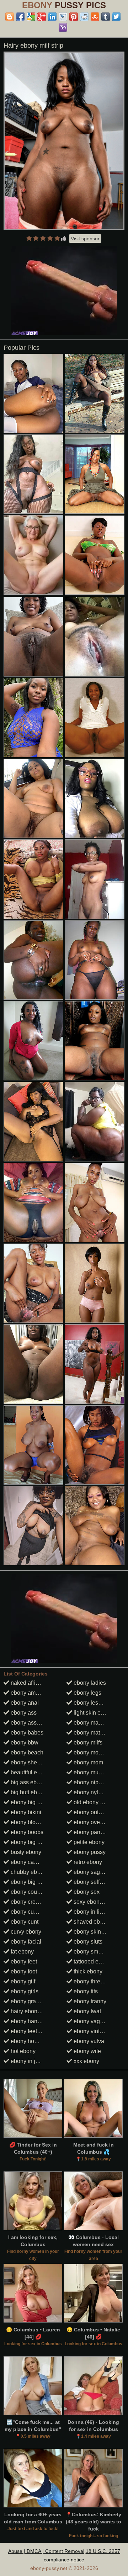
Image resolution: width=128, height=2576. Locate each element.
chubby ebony (28, 1872)
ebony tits (85, 1991)
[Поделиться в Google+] (42, 17)
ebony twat (87, 2011)
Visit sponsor (85, 239)
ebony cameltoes (31, 1862)
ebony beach (26, 1752)
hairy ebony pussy (33, 2011)
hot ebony (22, 2051)
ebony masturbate (95, 1723)
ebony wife (87, 2051)
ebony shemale (29, 1762)
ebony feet (23, 1962)
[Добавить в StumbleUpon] (95, 17)
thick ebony (87, 1971)
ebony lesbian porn (97, 1703)
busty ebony (25, 1852)
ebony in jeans (28, 2061)
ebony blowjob (28, 1822)
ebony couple (27, 1892)
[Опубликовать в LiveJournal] (63, 17)
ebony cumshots (31, 1912)
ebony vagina (90, 2021)
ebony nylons (90, 1792)
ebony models (91, 1752)
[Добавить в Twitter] (116, 17)
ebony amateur (29, 1693)
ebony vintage (91, 2031)
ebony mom (88, 1762)
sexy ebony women (97, 1902)
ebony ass (23, 1713)
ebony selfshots (93, 1882)
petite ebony (88, 1842)
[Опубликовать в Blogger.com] (10, 17)
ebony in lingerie (94, 1912)
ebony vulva (88, 2041)
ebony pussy (89, 1852)
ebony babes (26, 1733)
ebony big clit (27, 1882)
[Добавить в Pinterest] (74, 17)
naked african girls (33, 1683)
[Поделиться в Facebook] (20, 17)
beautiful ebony (29, 1772)
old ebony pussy (94, 1802)
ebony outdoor (91, 1812)
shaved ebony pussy (98, 1922)
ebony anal (24, 1703)
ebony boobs (26, 1832)
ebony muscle (90, 1772)
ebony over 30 (91, 1822)
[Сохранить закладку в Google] (31, 17)
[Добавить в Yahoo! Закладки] (63, 27)
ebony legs (87, 1693)
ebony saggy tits (93, 1872)
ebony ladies (89, 1683)
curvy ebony (25, 1932)
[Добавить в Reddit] (84, 17)
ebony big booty (30, 1842)
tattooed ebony (92, 1962)
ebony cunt (24, 1922)
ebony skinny (90, 1932)
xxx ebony (86, 2061)
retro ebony (87, 1862)
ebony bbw (24, 1743)
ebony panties (91, 1832)
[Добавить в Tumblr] (106, 17)
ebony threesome (95, 1981)
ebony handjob (29, 2021)
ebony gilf (22, 1981)
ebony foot (23, 1971)
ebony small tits (92, 1952)
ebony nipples (91, 1782)
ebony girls (24, 1991)
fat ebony (22, 1952)
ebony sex (86, 1892)
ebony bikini (25, 1812)
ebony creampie (30, 1902)
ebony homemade (33, 2041)
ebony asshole (28, 1723)
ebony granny (27, 2001)
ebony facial (25, 1942)
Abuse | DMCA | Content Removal (46, 2551)
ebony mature (90, 1733)
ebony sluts (87, 1942)
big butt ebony (28, 1792)
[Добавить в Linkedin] (52, 17)
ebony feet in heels (34, 2031)
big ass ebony (28, 1782)
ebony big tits (27, 1802)
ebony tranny (89, 2001)
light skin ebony (93, 1713)
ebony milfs (87, 1743)
